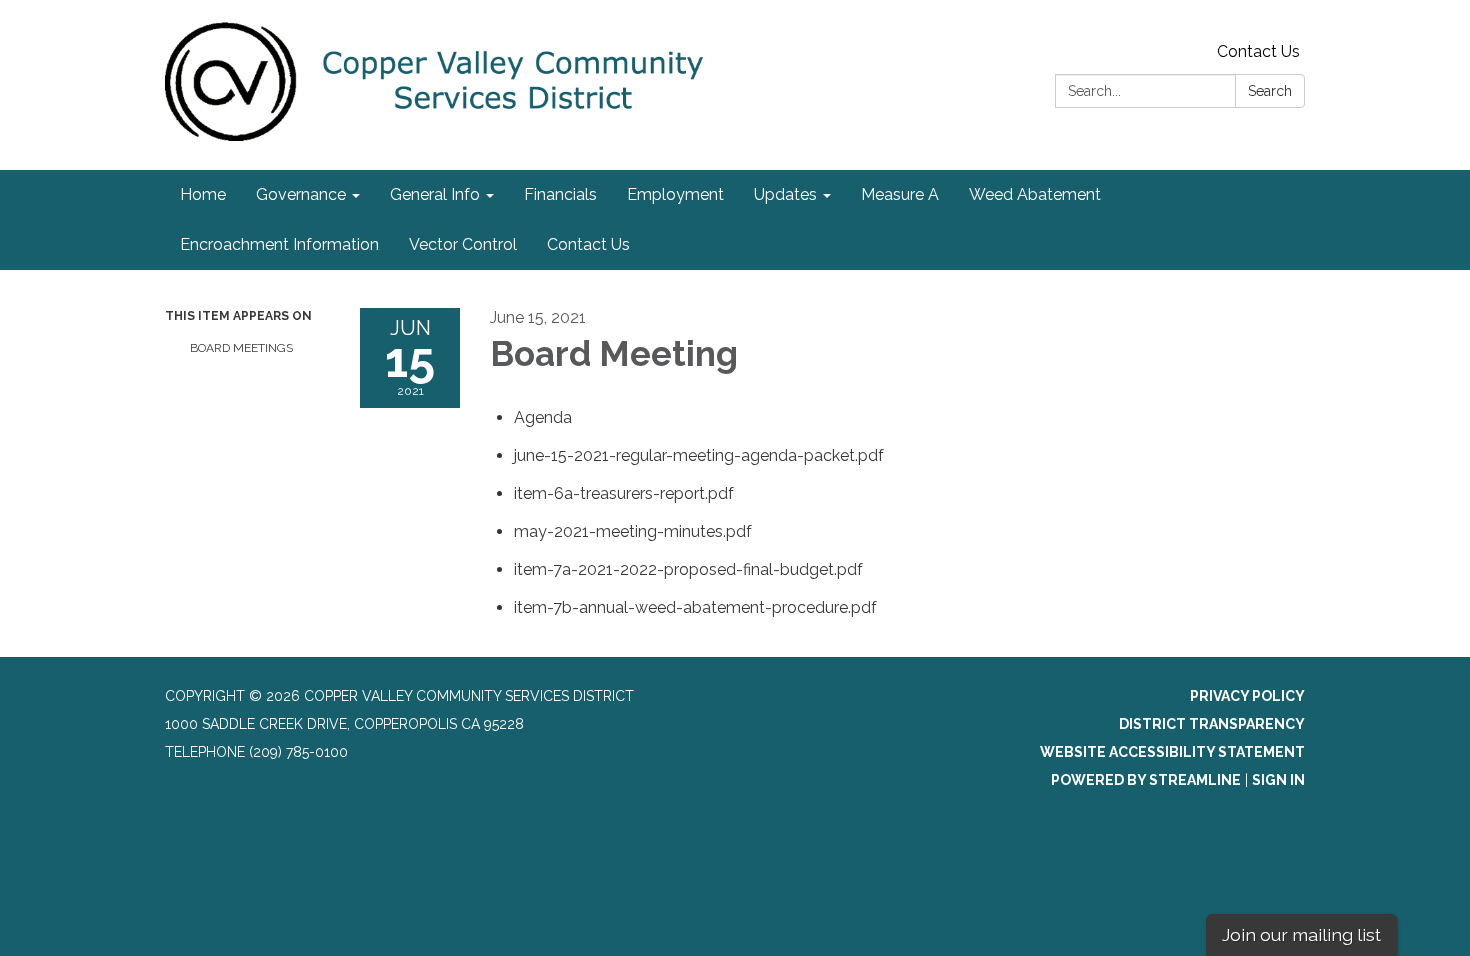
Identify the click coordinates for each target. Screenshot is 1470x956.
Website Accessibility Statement (1172, 752)
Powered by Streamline (1146, 780)
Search (1270, 91)
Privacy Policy (1247, 696)
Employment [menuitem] (675, 194)
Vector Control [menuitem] (463, 244)
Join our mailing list (1301, 934)
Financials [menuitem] (560, 194)
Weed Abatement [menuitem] (1035, 194)
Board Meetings (241, 348)
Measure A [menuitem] (900, 194)
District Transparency (1212, 724)
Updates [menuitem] (785, 194)
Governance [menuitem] (301, 194)
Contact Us (1258, 51)
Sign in (1278, 780)
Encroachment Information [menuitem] (279, 244)
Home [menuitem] (203, 194)
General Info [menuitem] (435, 194)
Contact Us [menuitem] (588, 244)
